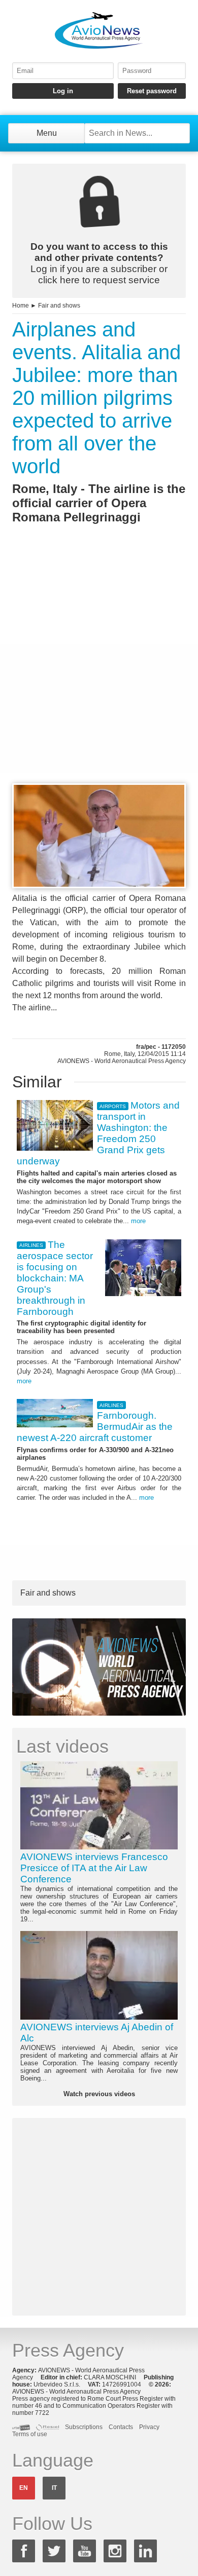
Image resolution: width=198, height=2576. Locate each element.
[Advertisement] (99, 672)
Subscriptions (84, 2427)
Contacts (121, 2427)
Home (21, 306)
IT (54, 2488)
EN (24, 2488)
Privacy (149, 2427)
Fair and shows (59, 306)
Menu (47, 133)
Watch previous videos (99, 2094)
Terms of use (30, 2434)
